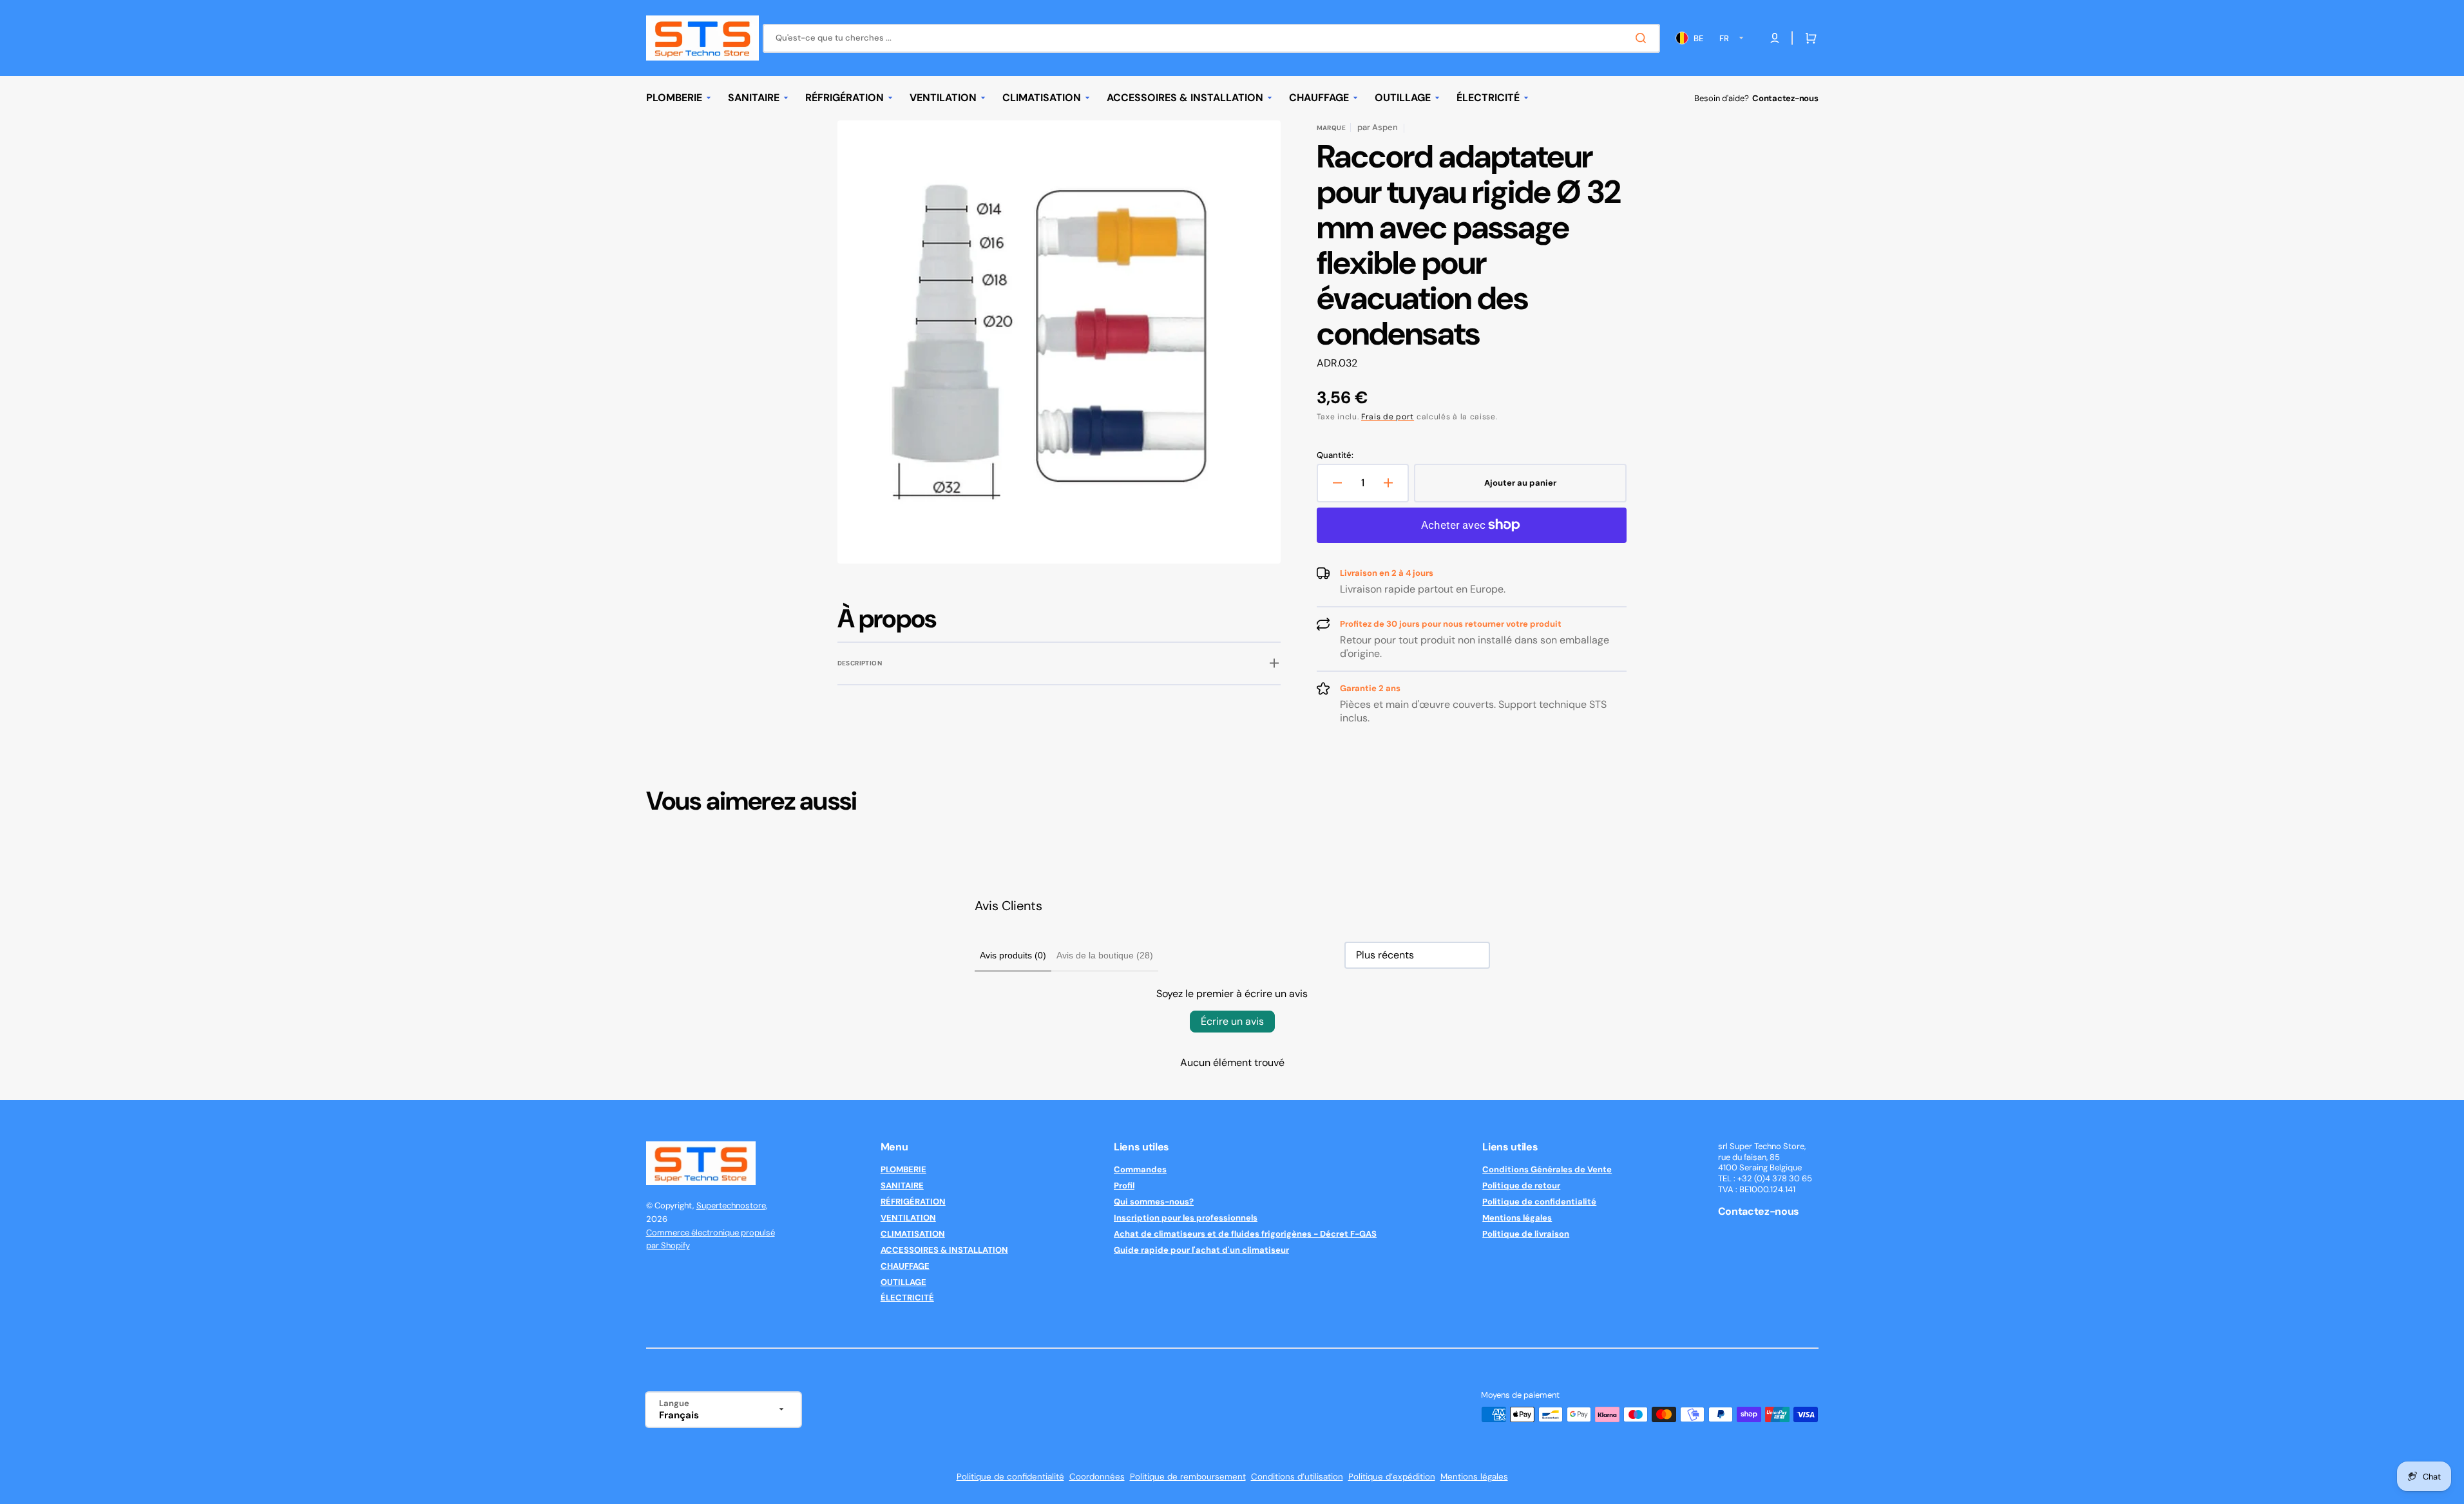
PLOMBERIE (903, 1170)
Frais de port (1388, 417)
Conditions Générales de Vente (1547, 1170)
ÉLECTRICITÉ (907, 1298)
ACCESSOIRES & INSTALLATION (944, 1250)
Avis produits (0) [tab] (1013, 955)
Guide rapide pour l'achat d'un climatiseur (1201, 1250)
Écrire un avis (1232, 1021)
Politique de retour (1521, 1185)
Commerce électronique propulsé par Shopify (711, 1239)
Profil (1124, 1185)
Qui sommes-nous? (1154, 1202)
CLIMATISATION (913, 1234)
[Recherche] (1643, 38)
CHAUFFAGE (905, 1266)
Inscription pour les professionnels (1186, 1218)
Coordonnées (1097, 1477)
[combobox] (1211, 38)
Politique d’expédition (1392, 1477)
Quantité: (1335, 455)
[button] (1808, 38)
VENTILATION (908, 1218)
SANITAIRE (902, 1185)
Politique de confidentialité (1539, 1202)
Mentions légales (1517, 1218)
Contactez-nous (1785, 98)
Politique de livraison (1526, 1234)
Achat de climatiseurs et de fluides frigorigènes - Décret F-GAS (1245, 1234)
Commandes (1140, 1170)
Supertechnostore (731, 1205)
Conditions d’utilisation (1297, 1477)
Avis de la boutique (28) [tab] (1105, 955)
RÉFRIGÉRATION (913, 1202)
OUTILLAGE (903, 1282)
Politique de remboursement (1188, 1477)
